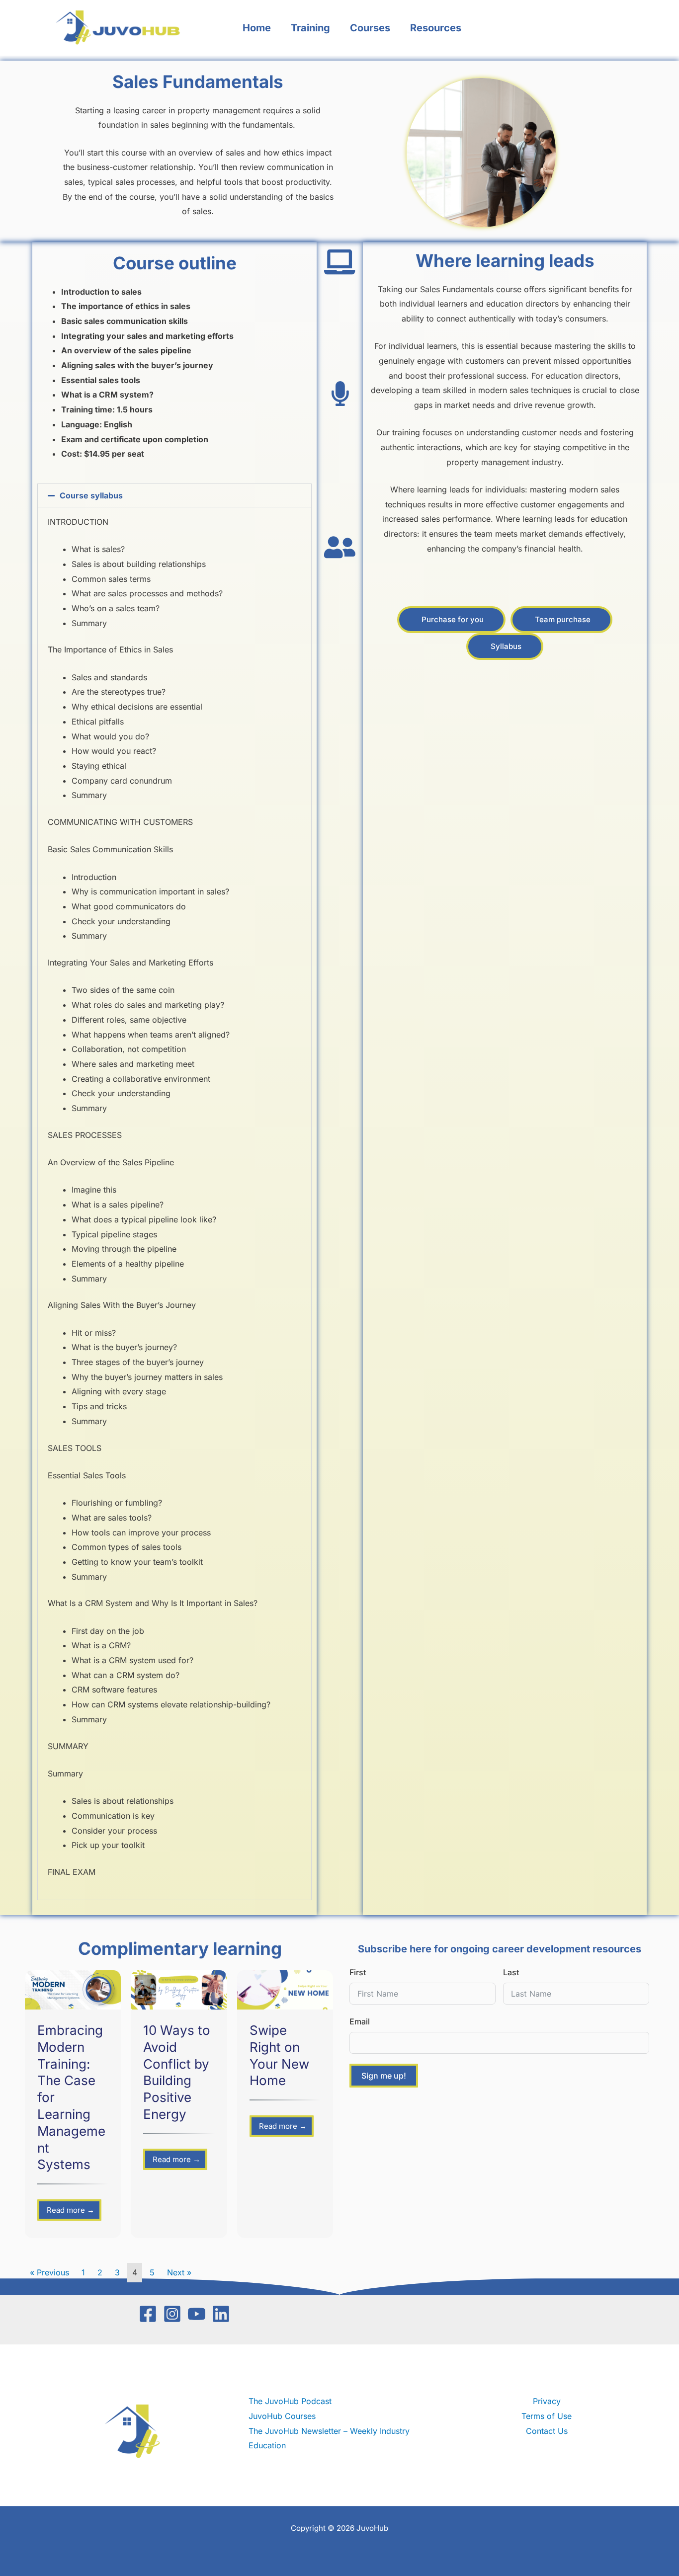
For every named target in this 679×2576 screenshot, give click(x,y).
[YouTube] (197, 2314)
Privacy (547, 2401)
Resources (436, 28)
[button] (174, 495)
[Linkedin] (221, 2314)
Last (511, 1972)
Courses (370, 28)
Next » (179, 2272)
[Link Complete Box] (73, 2104)
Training (310, 28)
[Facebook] (148, 2314)
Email (360, 2021)
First (358, 1972)
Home (257, 28)
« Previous (49, 2272)
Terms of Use (547, 2416)
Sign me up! (384, 2076)
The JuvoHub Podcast (290, 2401)
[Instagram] (172, 2314)
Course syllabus (91, 495)
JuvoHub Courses (282, 2416)
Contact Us (547, 2431)
